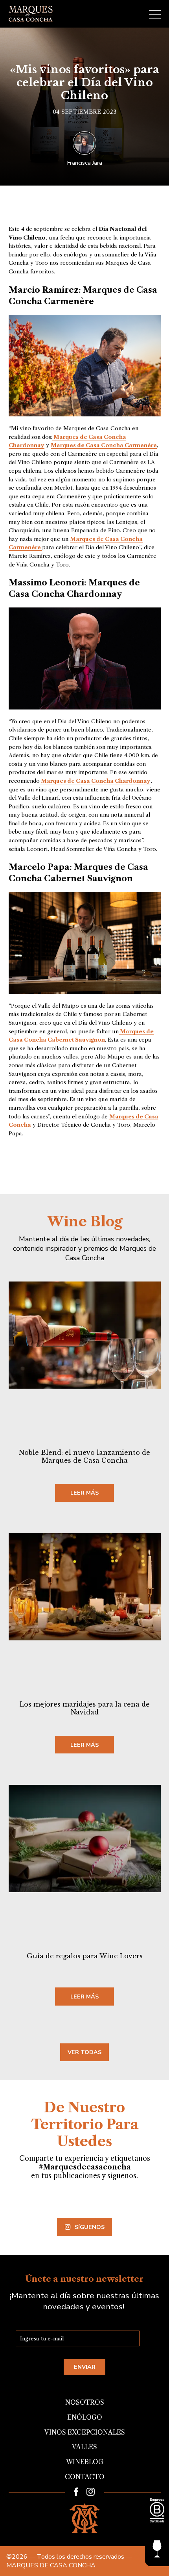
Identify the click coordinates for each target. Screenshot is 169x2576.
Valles (84, 2447)
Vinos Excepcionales (85, 2432)
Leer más (84, 1493)
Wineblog (85, 2462)
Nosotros (85, 2402)
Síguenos (90, 2227)
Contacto (85, 2477)
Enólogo (85, 2417)
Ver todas (84, 2052)
